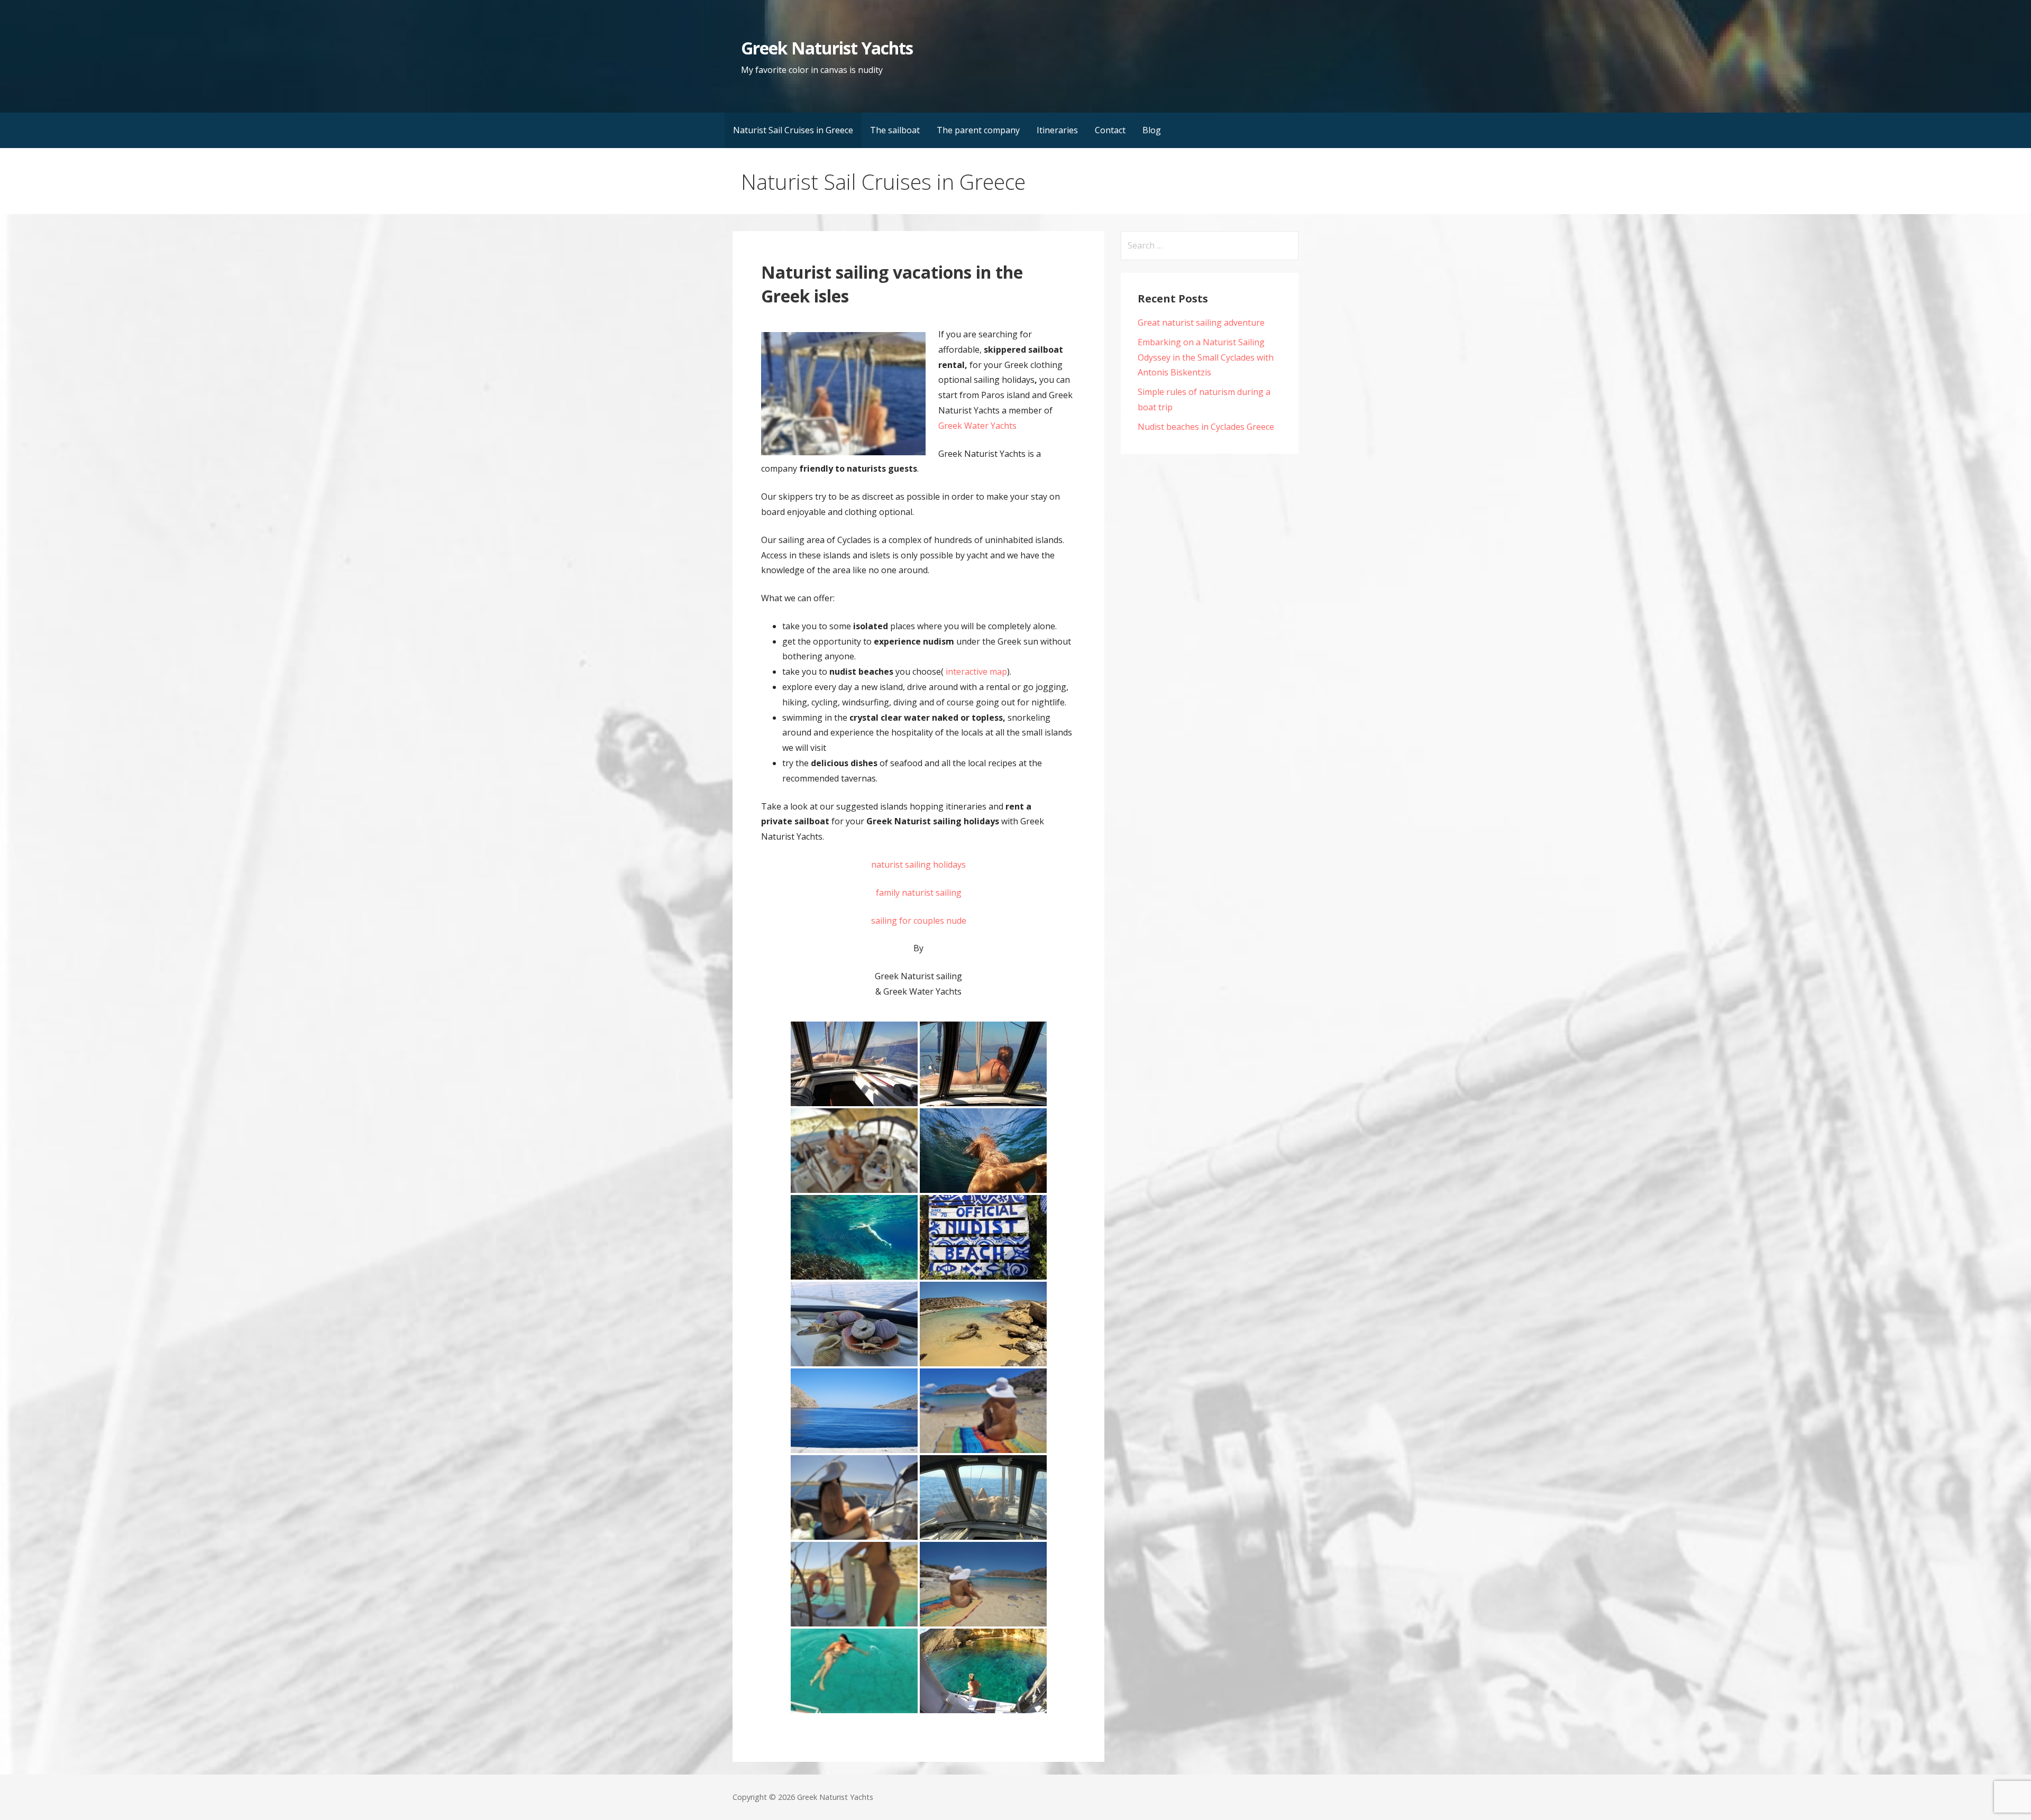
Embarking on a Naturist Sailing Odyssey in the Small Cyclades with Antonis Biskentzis (1206, 357)
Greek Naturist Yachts (827, 48)
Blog (1152, 130)
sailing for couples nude (919, 921)
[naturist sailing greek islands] (983, 1411)
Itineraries (1057, 130)
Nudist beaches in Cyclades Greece (1206, 427)
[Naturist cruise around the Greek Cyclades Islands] (983, 1237)
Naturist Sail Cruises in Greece (793, 130)
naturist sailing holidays (918, 865)
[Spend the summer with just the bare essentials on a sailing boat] (854, 1151)
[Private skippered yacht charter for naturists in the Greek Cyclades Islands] (854, 1411)
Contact (1110, 130)
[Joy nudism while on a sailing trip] (983, 1151)
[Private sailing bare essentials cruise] (854, 1237)
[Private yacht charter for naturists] (854, 1324)
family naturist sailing (919, 893)
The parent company (978, 130)
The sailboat (895, 130)
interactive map (975, 672)
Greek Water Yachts (977, 426)
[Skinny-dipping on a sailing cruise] (983, 1497)
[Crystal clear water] (854, 1671)
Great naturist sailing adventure (1201, 323)
